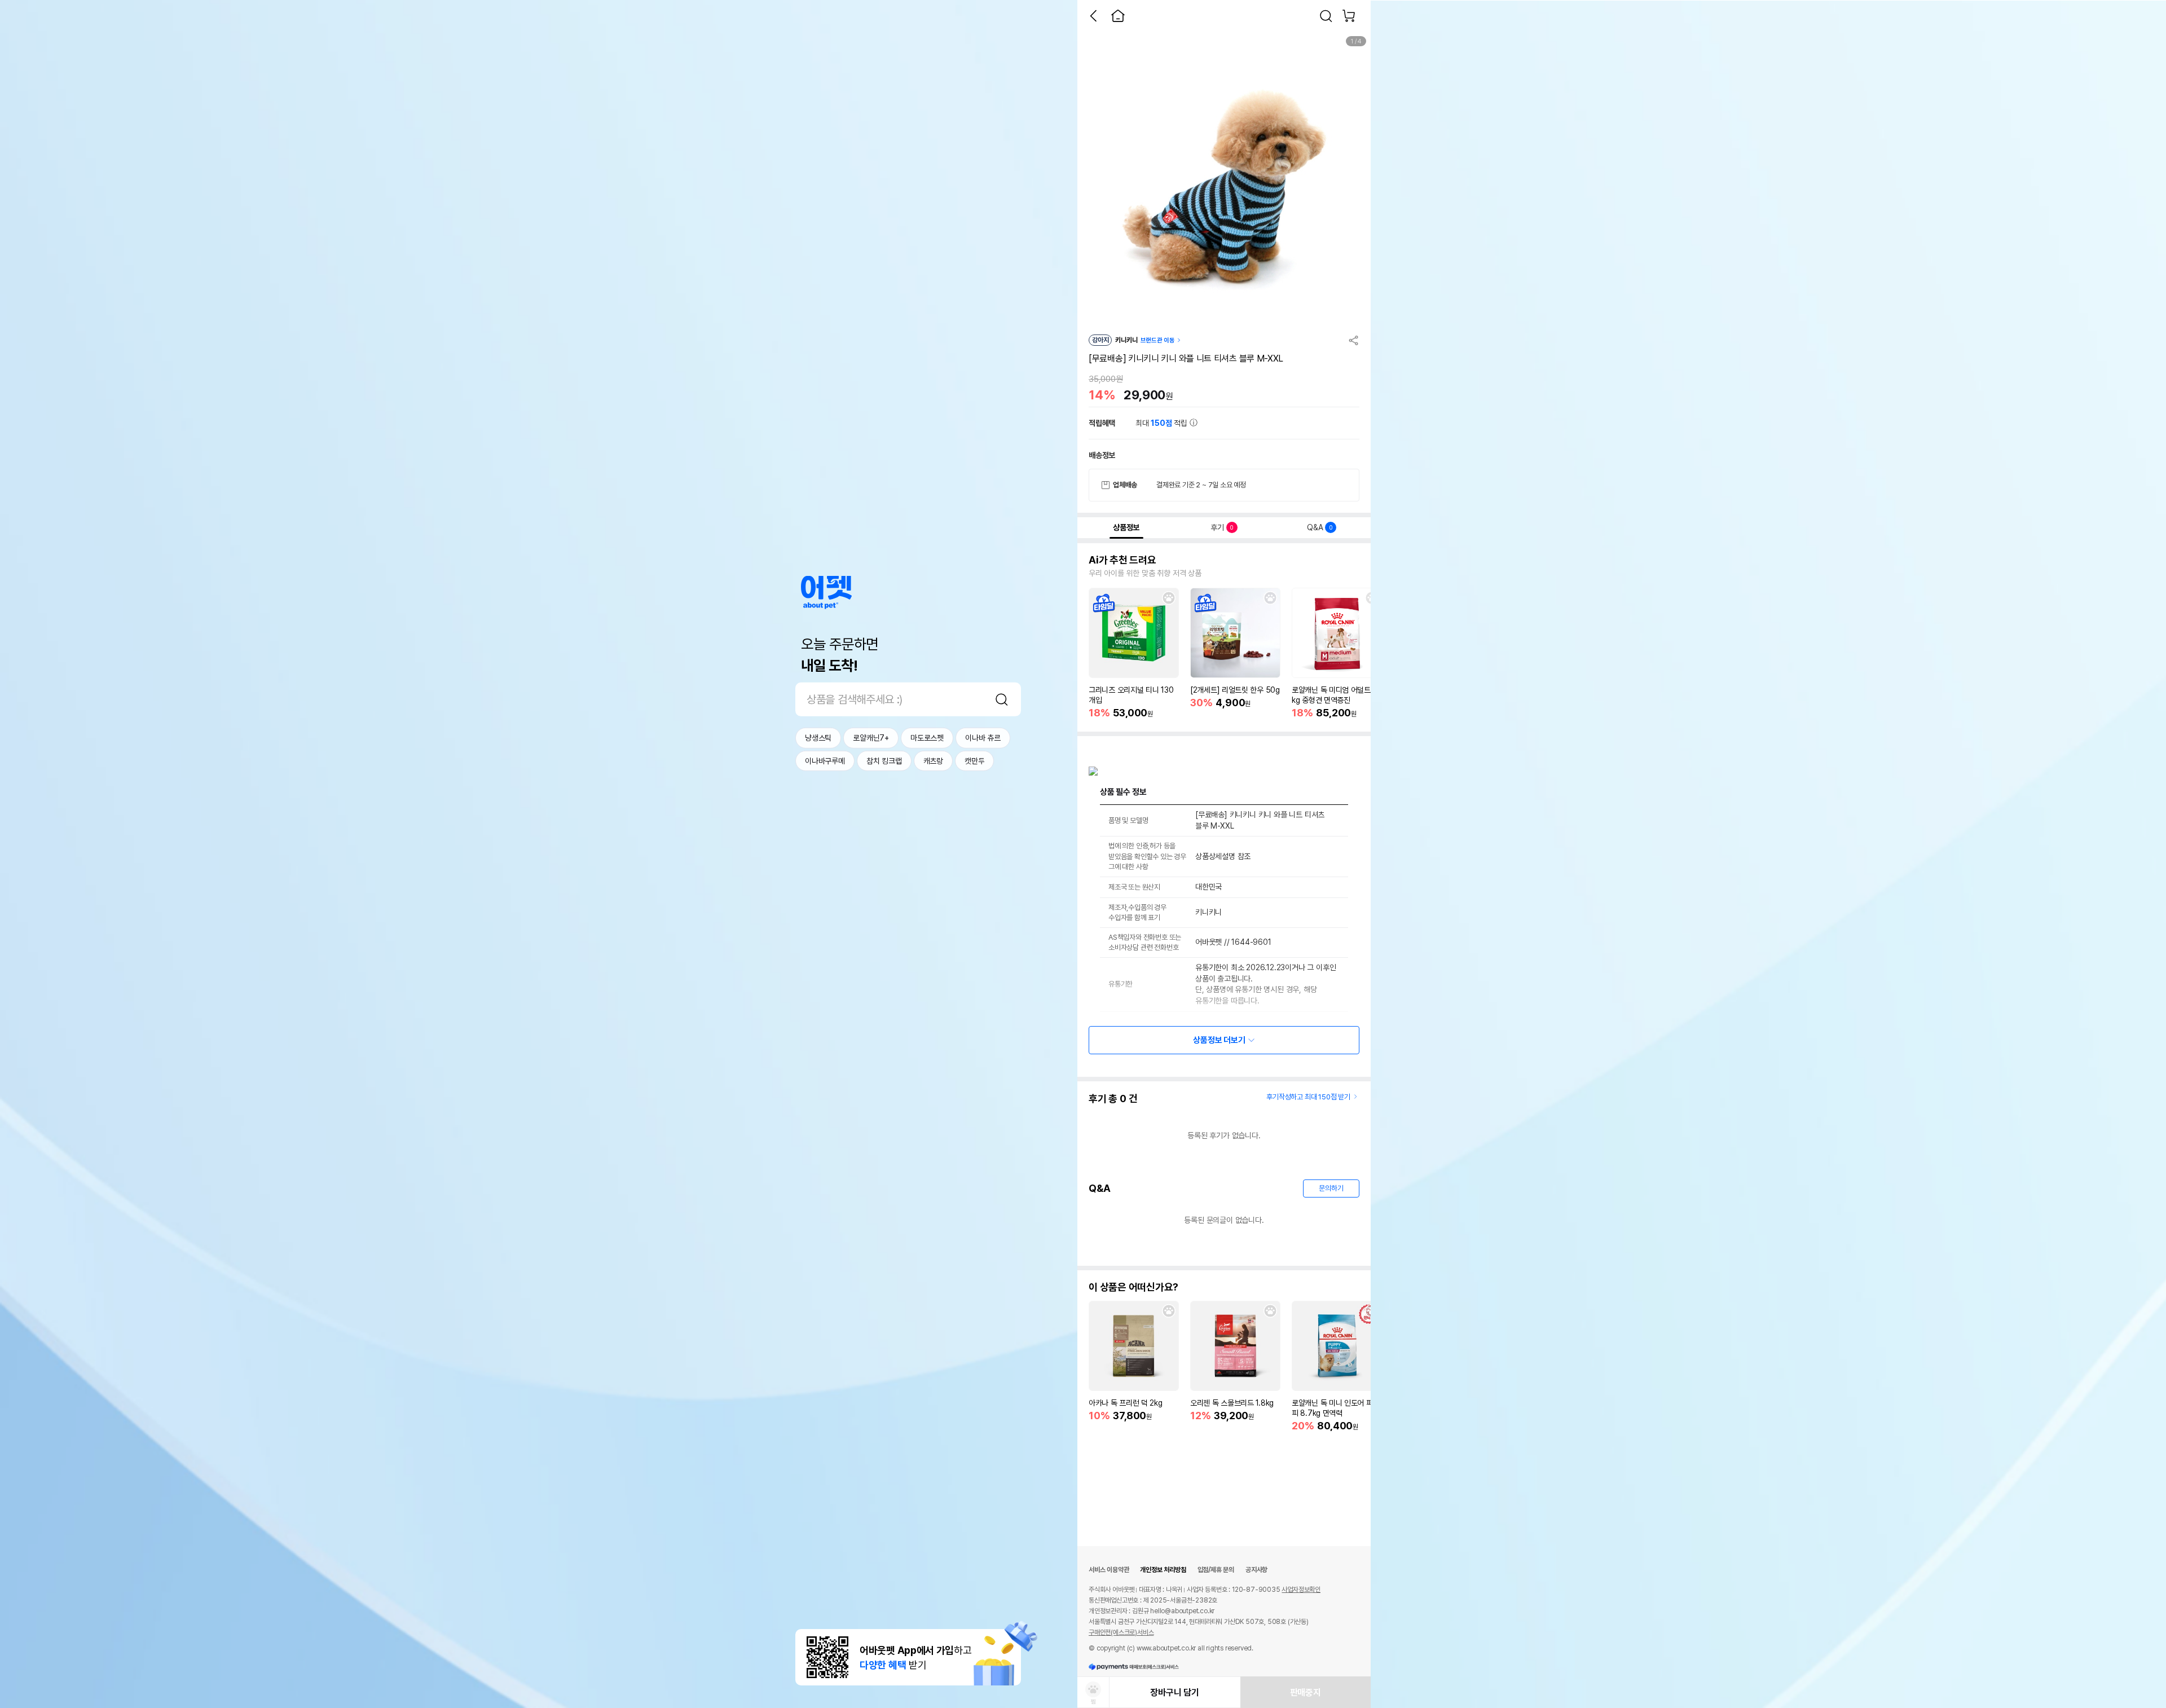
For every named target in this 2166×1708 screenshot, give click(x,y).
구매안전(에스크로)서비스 (1121, 1632)
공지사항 (1256, 1570)
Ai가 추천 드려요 (1122, 560)
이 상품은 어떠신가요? (1133, 1287)
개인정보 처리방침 (1163, 1570)
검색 (1002, 699)
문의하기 (1331, 1188)
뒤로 (1093, 16)
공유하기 (1354, 340)
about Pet (826, 593)
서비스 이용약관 (1109, 1570)
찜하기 (1169, 598)
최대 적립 (1163, 423)
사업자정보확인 (1301, 1590)
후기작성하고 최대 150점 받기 (1308, 1097)
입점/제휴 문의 (1216, 1570)
